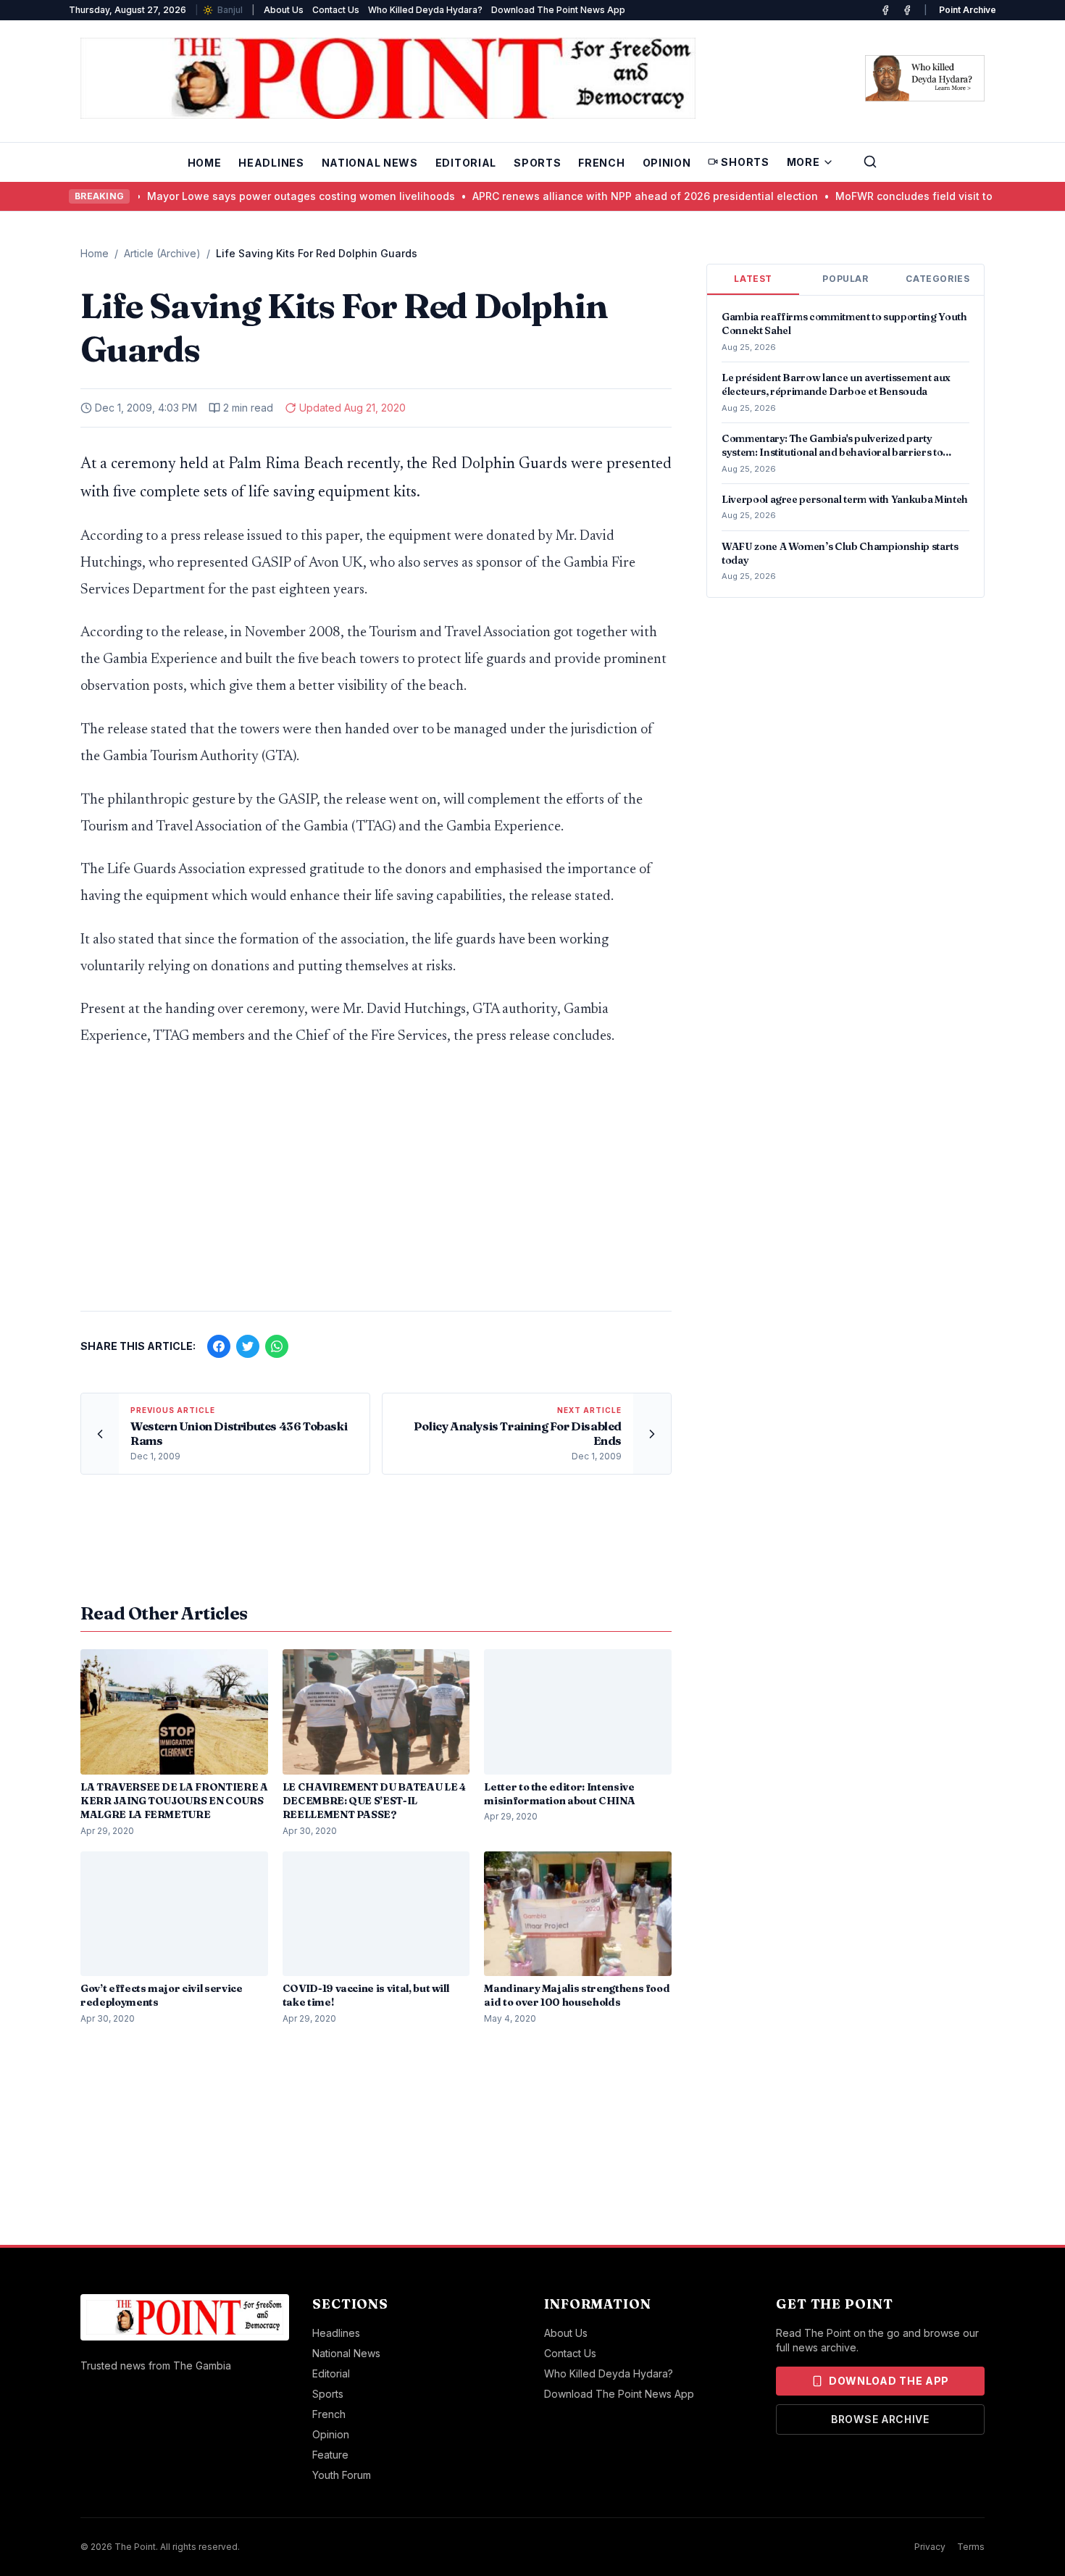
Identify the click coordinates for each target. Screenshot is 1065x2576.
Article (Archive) (162, 253)
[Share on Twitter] (248, 1346)
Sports (537, 163)
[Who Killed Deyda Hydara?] (925, 78)
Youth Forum (342, 2475)
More (803, 162)
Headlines (271, 163)
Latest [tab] (753, 279)
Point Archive (968, 10)
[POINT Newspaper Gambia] (885, 10)
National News (370, 163)
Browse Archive (880, 2419)
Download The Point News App (558, 10)
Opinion (667, 163)
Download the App (889, 2381)
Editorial (466, 163)
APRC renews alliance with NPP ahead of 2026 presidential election (615, 196)
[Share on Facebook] (219, 1346)
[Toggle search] (870, 162)
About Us (284, 10)
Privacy (930, 2547)
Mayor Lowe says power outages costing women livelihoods (271, 196)
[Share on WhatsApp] (277, 1346)
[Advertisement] (376, 1186)
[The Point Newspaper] (907, 10)
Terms (971, 2547)
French (601, 163)
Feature (330, 2455)
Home (205, 163)
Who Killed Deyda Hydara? (425, 10)
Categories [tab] (937, 279)
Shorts (745, 162)
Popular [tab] (845, 279)
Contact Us (336, 10)
